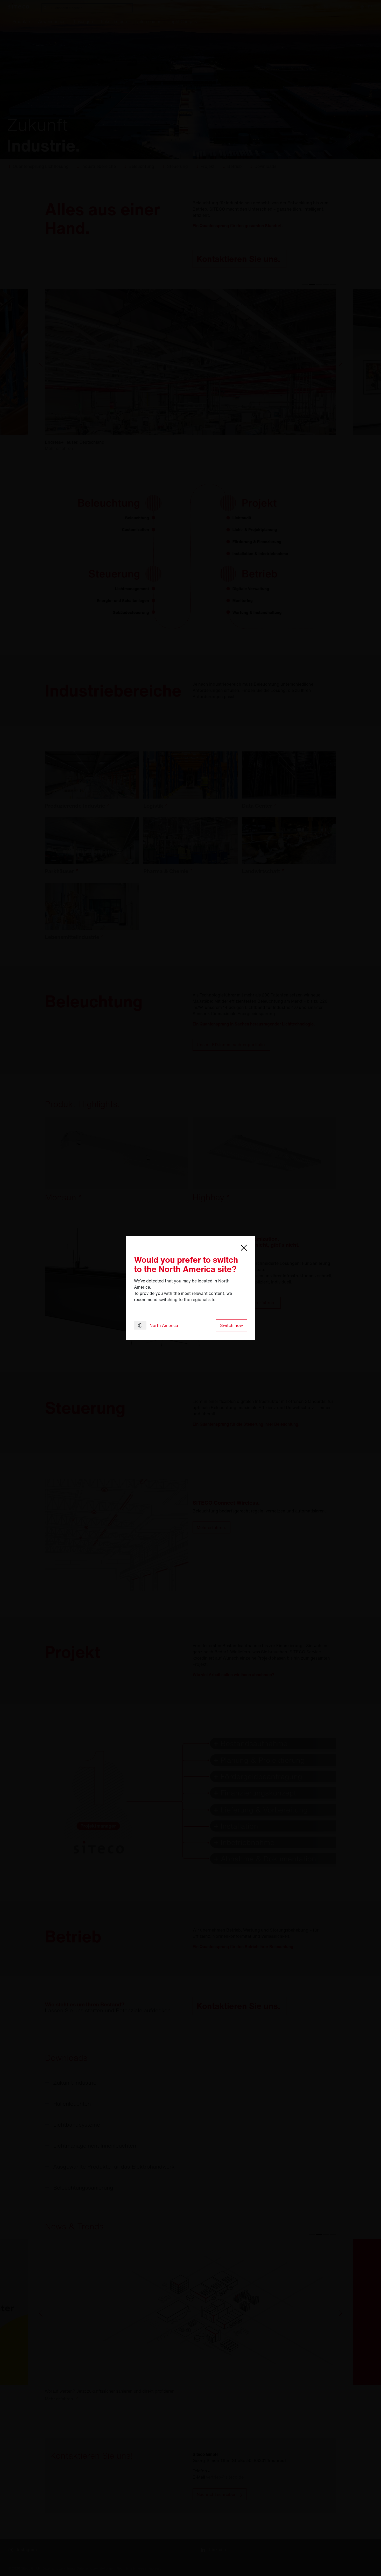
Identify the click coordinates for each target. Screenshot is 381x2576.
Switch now (231, 1325)
